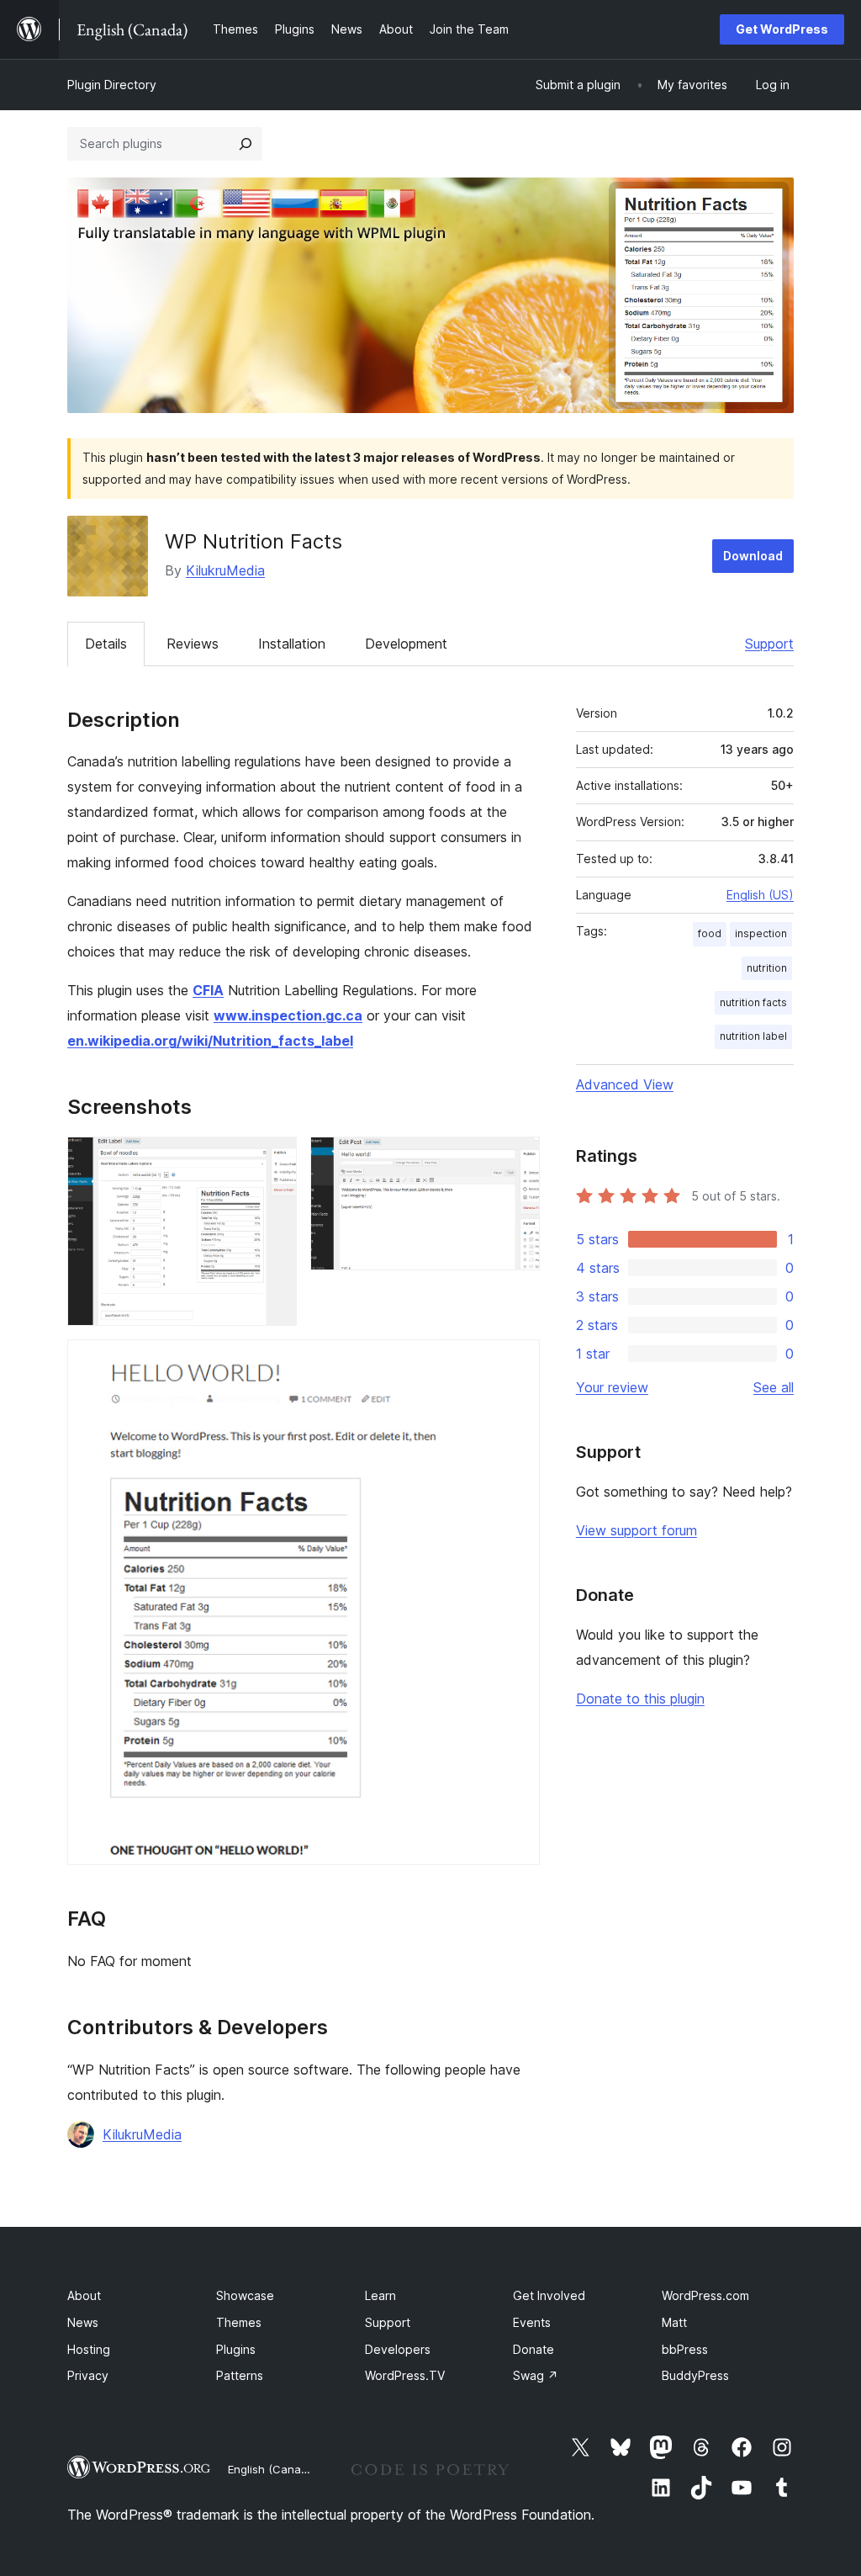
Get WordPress (782, 29)
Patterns (240, 2375)
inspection (761, 933)
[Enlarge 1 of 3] (274, 1159)
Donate (534, 2349)
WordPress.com (705, 2295)
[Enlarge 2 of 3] (517, 1159)
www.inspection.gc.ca (288, 1015)
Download (753, 556)
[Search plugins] (246, 144)
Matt (674, 2322)
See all (774, 1387)
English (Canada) (273, 2469)
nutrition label (753, 1036)
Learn (380, 2295)
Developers (398, 2349)
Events (532, 2322)
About (84, 2295)
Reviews (193, 644)
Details (106, 644)
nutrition (767, 968)
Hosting (89, 2349)
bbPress (685, 2349)
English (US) (760, 895)
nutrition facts (753, 1002)
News (83, 2322)
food (710, 933)
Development (406, 644)
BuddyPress (695, 2375)
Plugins (236, 2349)
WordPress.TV (405, 2375)
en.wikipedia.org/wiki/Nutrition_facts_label (210, 1041)
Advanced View (625, 1084)
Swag (536, 2375)
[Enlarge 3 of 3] (517, 1362)
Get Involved (549, 2295)
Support (769, 644)
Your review (612, 1387)
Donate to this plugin (640, 1699)
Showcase (245, 2295)
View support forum (637, 1530)
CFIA (208, 990)
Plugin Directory (112, 85)
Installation (292, 644)
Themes (239, 2322)
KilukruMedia (225, 570)
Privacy (88, 2375)
